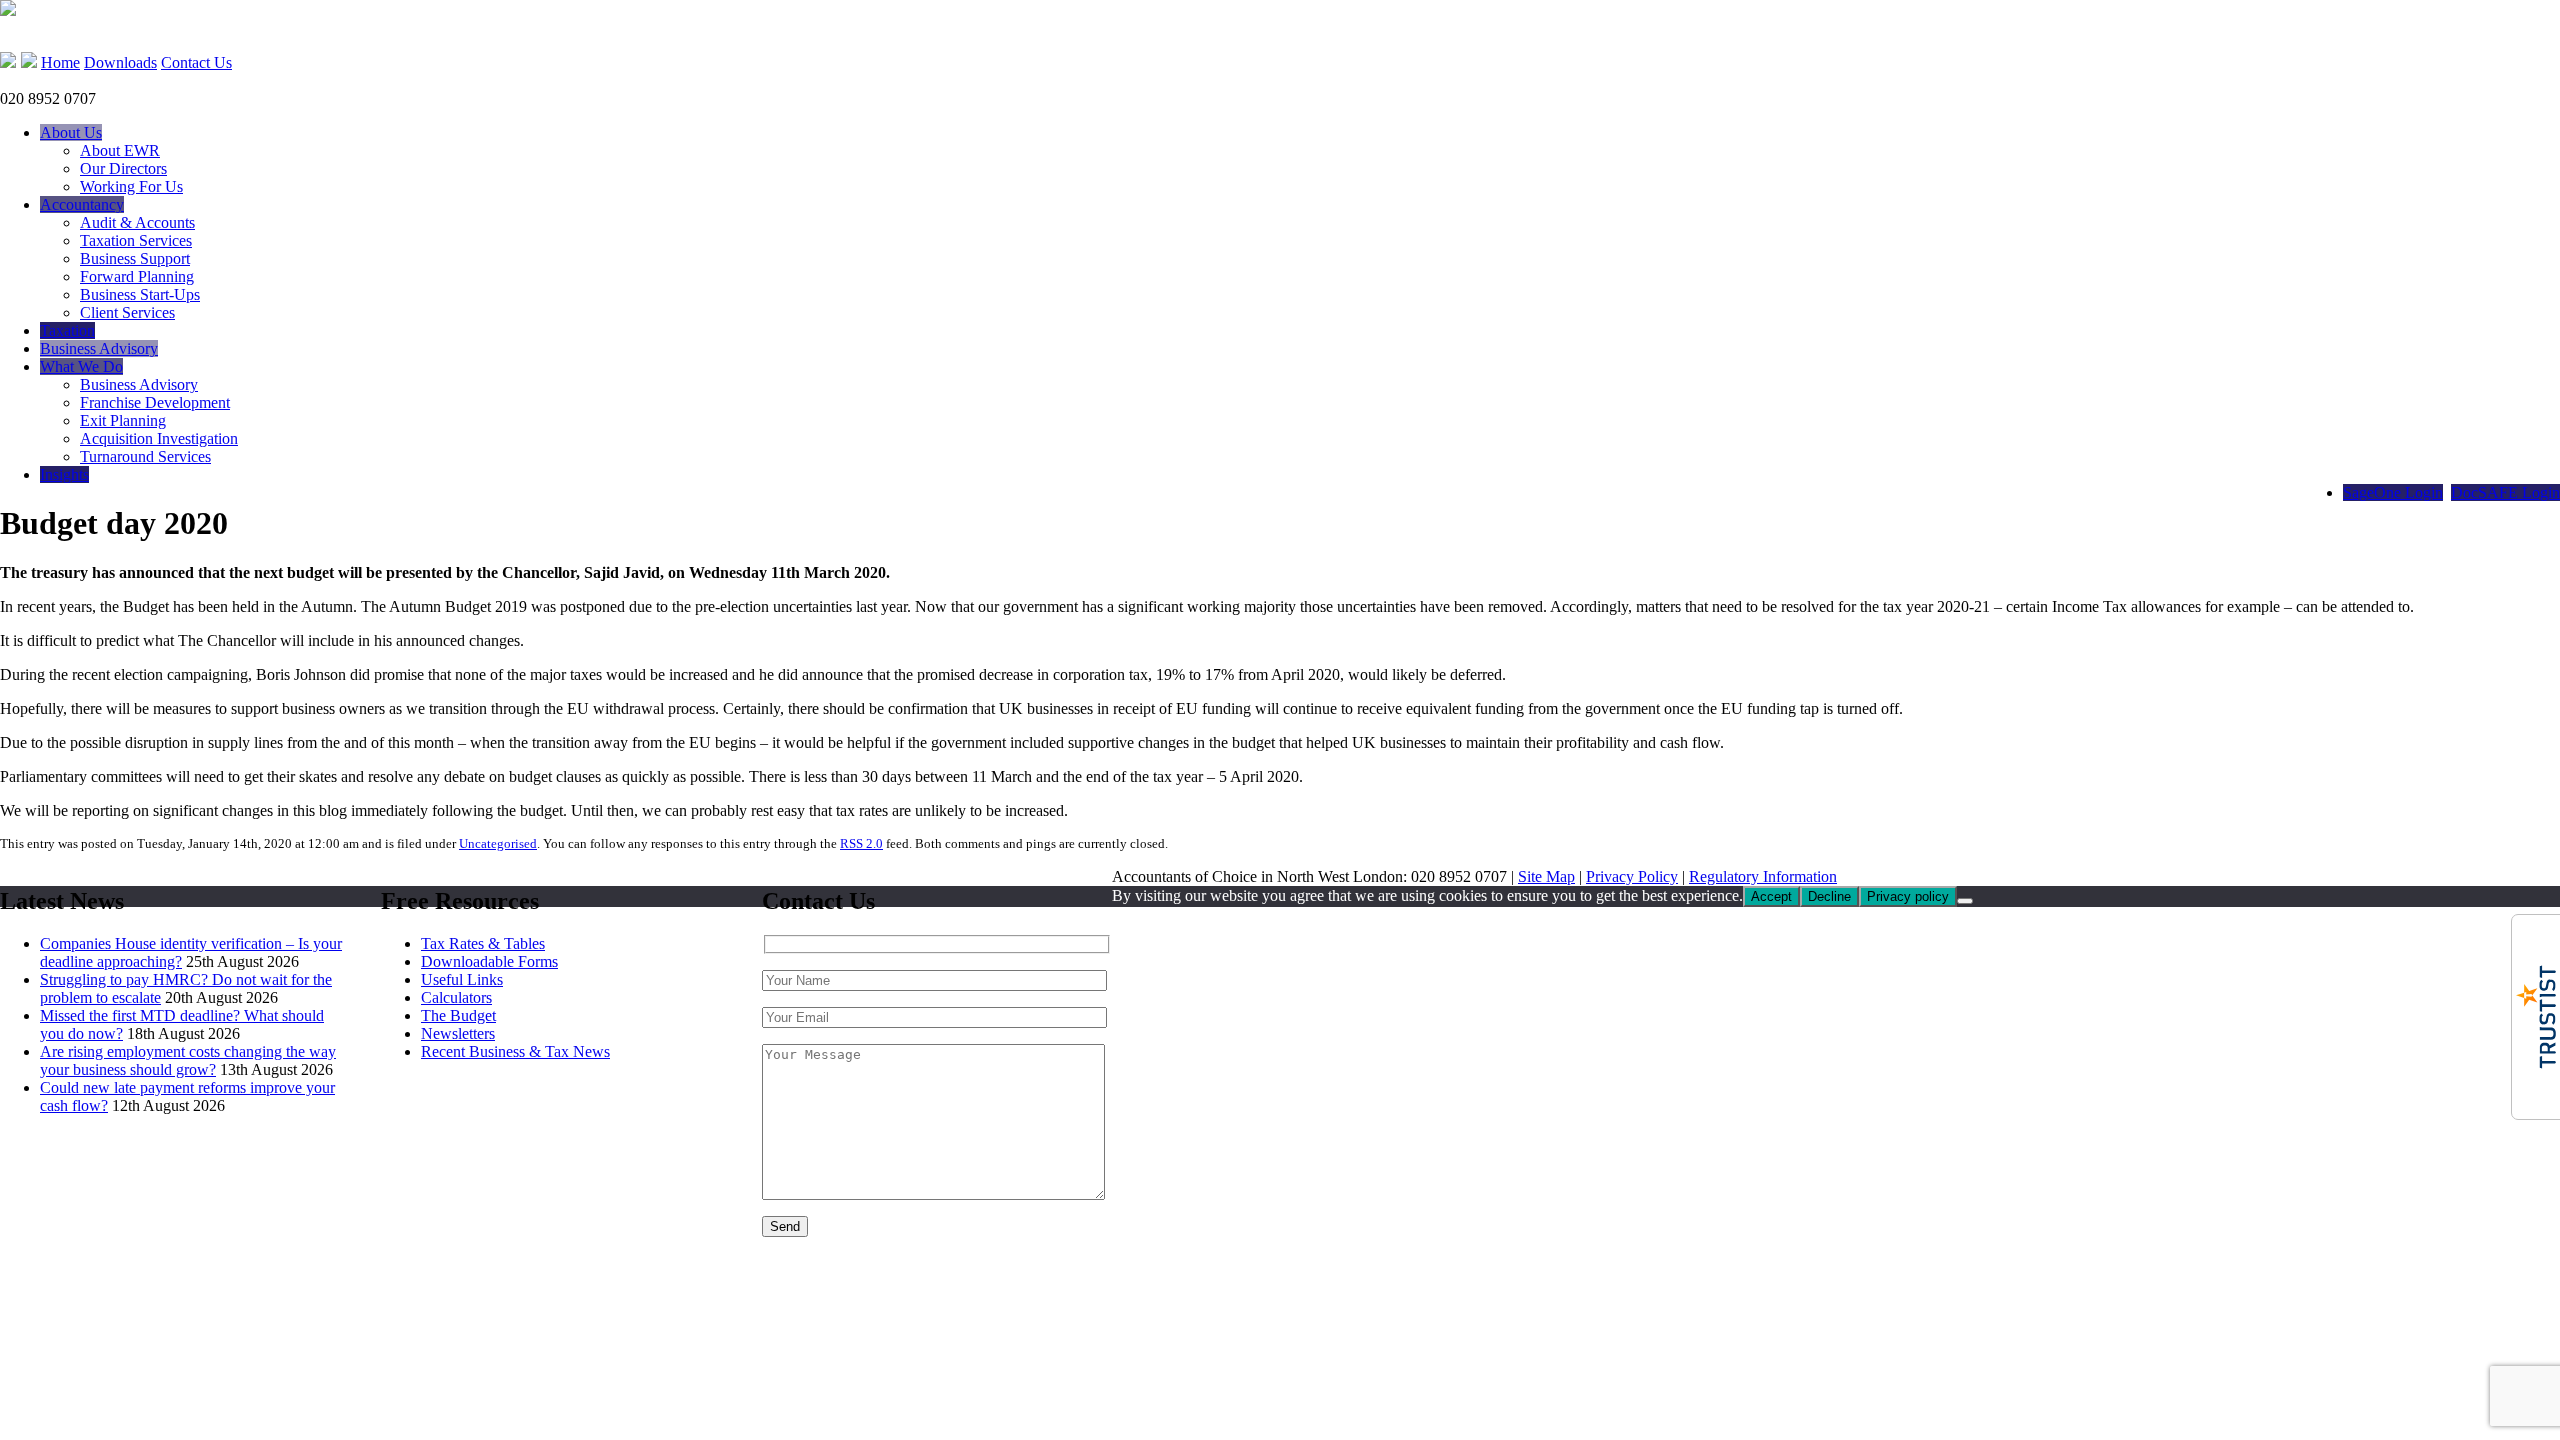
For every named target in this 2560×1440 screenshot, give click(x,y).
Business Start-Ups (140, 294)
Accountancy (82, 204)
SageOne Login (2393, 492)
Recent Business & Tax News (515, 1051)
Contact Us (196, 62)
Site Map (1546, 876)
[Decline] (1965, 901)
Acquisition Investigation (159, 438)
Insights (64, 474)
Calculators (456, 997)
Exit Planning (123, 420)
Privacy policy (1908, 896)
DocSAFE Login (2505, 492)
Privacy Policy (1632, 876)
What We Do (81, 366)
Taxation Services (136, 240)
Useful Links (462, 979)
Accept (1771, 896)
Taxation (67, 330)
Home (60, 62)
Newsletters (458, 1033)
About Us (71, 132)
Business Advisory (99, 348)
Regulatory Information (1763, 876)
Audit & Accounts (137, 222)
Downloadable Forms (489, 961)
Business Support (135, 258)
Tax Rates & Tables (483, 943)
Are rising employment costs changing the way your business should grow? (188, 1060)
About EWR (120, 150)
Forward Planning (137, 276)
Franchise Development (155, 402)
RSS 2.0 (861, 843)
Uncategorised (498, 843)
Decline (1829, 896)
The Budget (458, 1015)
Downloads (120, 62)
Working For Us (131, 186)
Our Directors (123, 168)
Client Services (127, 312)
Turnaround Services (145, 456)
